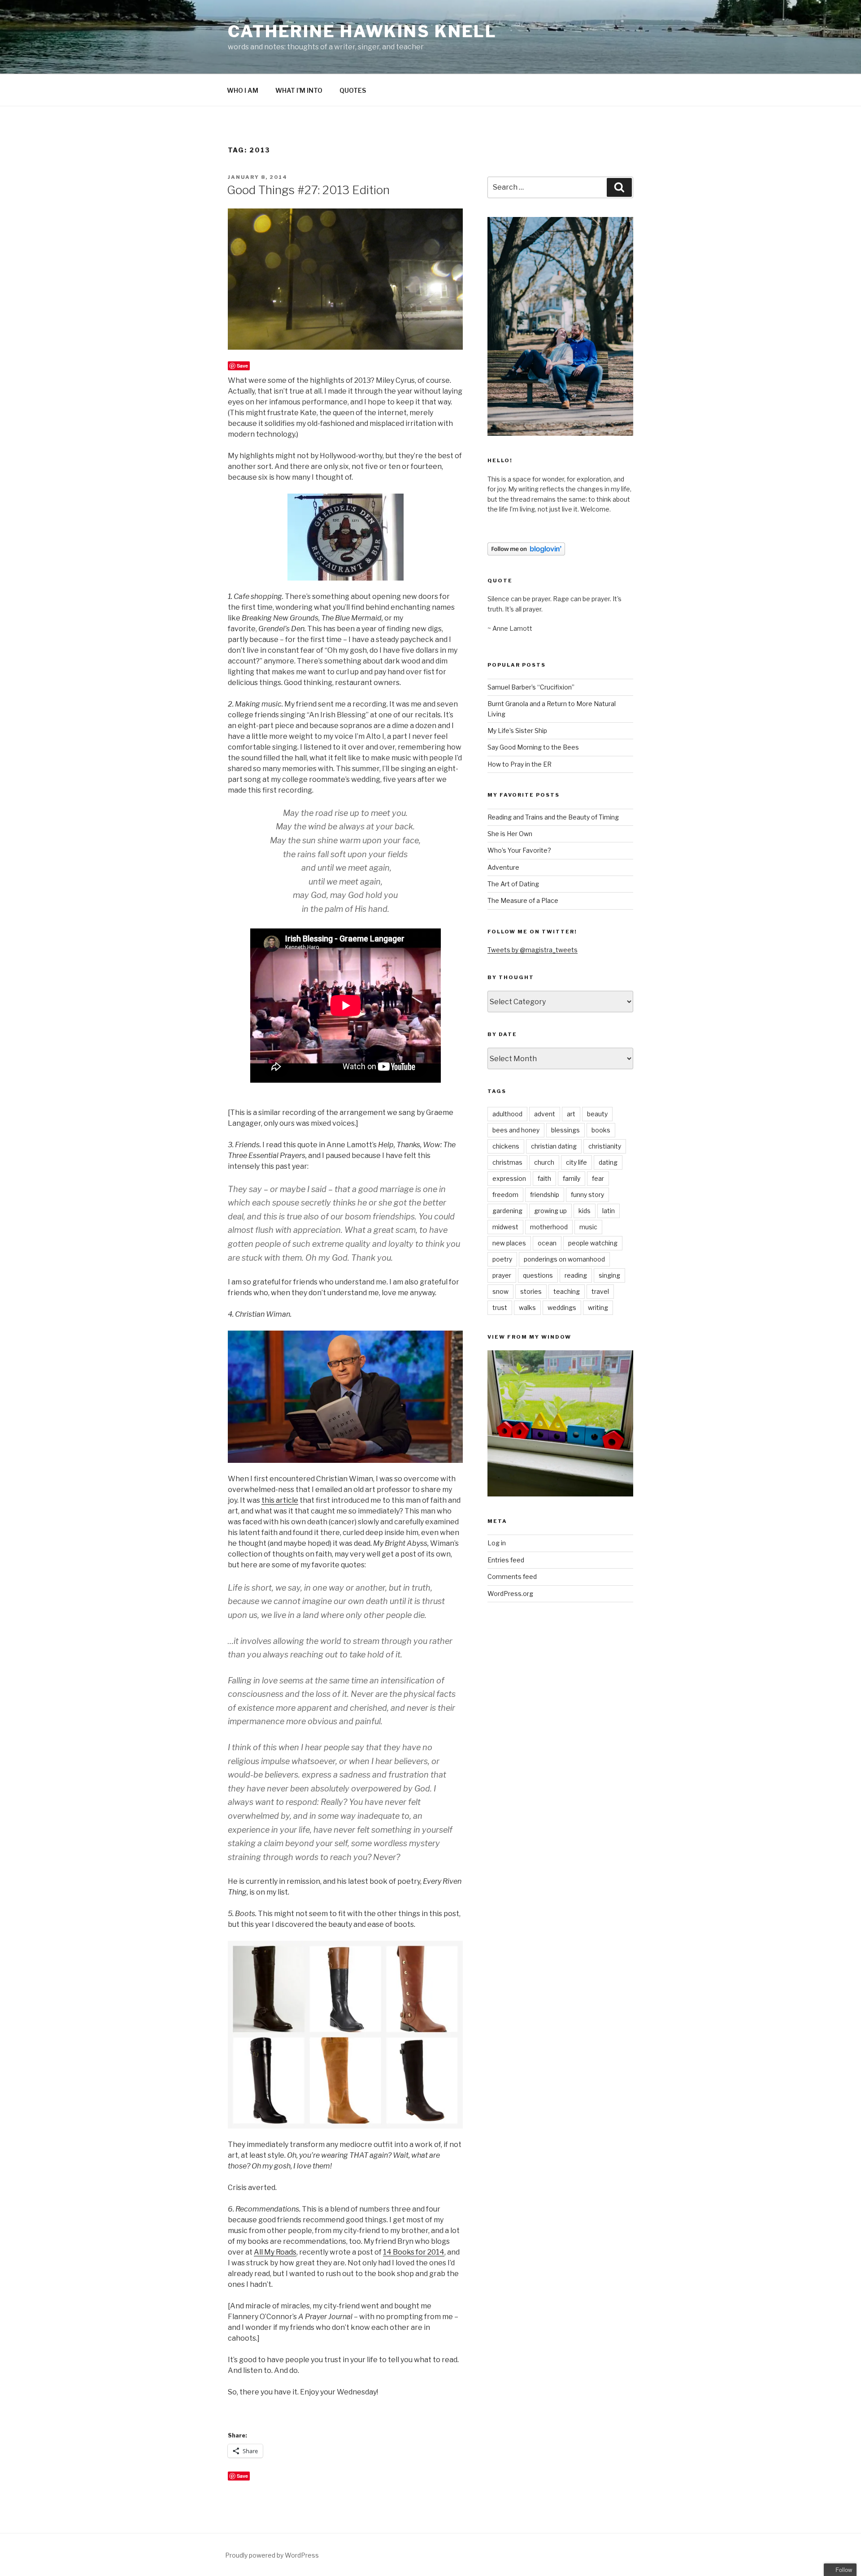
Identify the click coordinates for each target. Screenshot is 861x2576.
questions (538, 1275)
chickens (506, 1146)
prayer (502, 1275)
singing (609, 1275)
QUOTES (353, 90)
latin (609, 1211)
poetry (502, 1259)
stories (531, 1291)
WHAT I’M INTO (299, 90)
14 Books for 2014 (414, 2252)
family (572, 1178)
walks (527, 1308)
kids (585, 1211)
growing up (550, 1211)
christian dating (554, 1146)
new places (509, 1243)
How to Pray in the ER (520, 764)
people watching (593, 1243)
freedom (505, 1195)
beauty (597, 1114)
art (571, 1114)
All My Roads (275, 2252)
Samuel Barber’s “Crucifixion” (531, 687)
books (601, 1130)
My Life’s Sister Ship (517, 731)
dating (608, 1162)
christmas (507, 1162)
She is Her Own (510, 834)
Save (242, 366)
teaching (567, 1291)
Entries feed (506, 1560)
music (588, 1227)
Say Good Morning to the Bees (533, 747)
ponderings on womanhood (564, 1259)
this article (280, 1500)
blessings (565, 1130)
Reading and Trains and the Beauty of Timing (553, 817)
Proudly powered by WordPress (272, 2555)
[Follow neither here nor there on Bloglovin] (526, 553)
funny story (587, 1195)
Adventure (503, 867)
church (544, 1162)
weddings (562, 1308)
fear (598, 1178)
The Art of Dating (513, 884)
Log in (497, 1543)
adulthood (507, 1114)
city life (576, 1162)
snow (500, 1291)
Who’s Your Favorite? (519, 850)
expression (509, 1178)
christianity (605, 1146)
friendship (545, 1195)
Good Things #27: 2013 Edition (308, 190)
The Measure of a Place (523, 900)
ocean (547, 1243)
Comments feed (512, 1576)
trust (500, 1308)
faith (544, 1178)
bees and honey (516, 1130)
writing (598, 1308)
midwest (505, 1227)
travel (600, 1291)
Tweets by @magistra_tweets (533, 950)
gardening (507, 1211)
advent (545, 1114)
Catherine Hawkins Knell (362, 31)
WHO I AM (243, 90)
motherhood (549, 1227)
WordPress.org (510, 1594)
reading (576, 1275)
